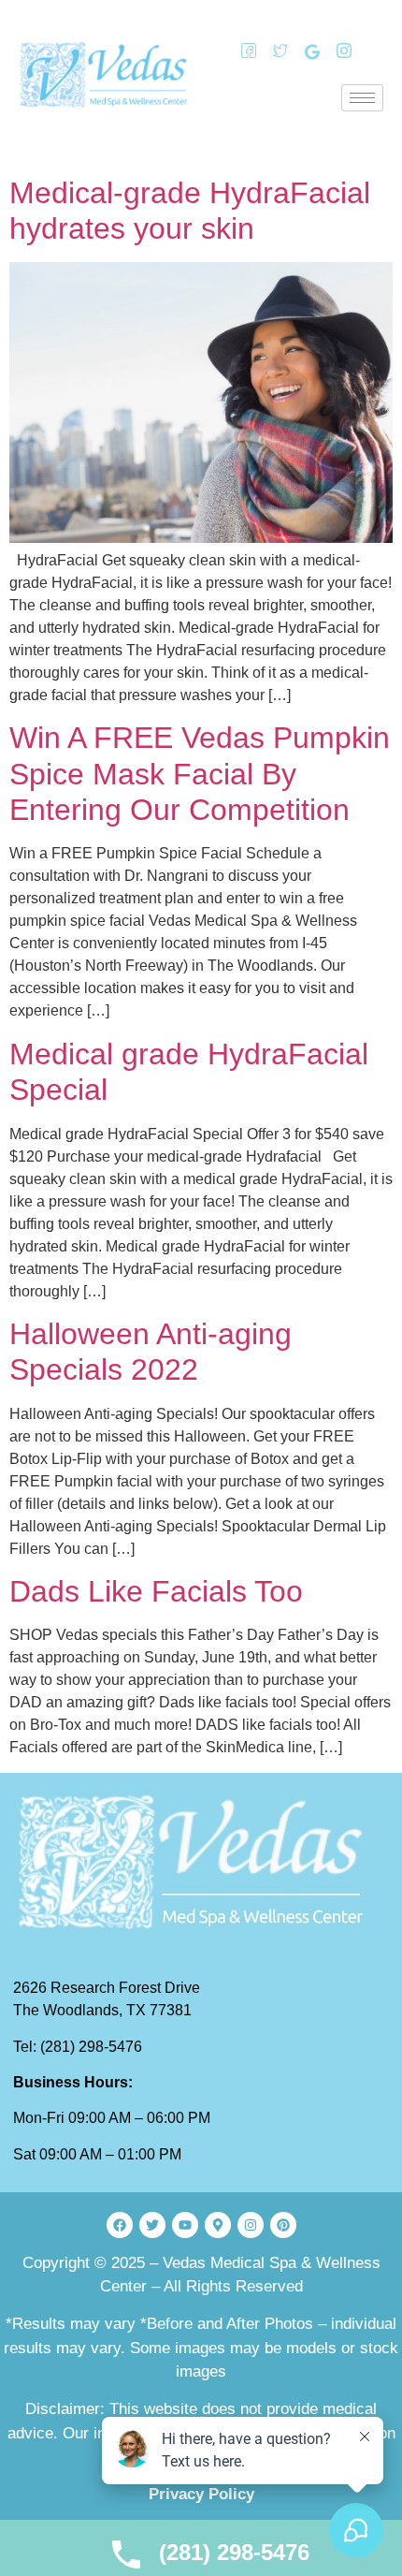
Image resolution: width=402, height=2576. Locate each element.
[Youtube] (185, 2225)
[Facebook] (242, 51)
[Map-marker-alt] (218, 2225)
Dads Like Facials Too (156, 1591)
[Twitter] (274, 51)
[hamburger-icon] (362, 98)
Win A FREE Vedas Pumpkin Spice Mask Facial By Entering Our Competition (200, 774)
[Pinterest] (283, 2225)
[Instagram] (337, 51)
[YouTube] (369, 51)
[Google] (306, 51)
